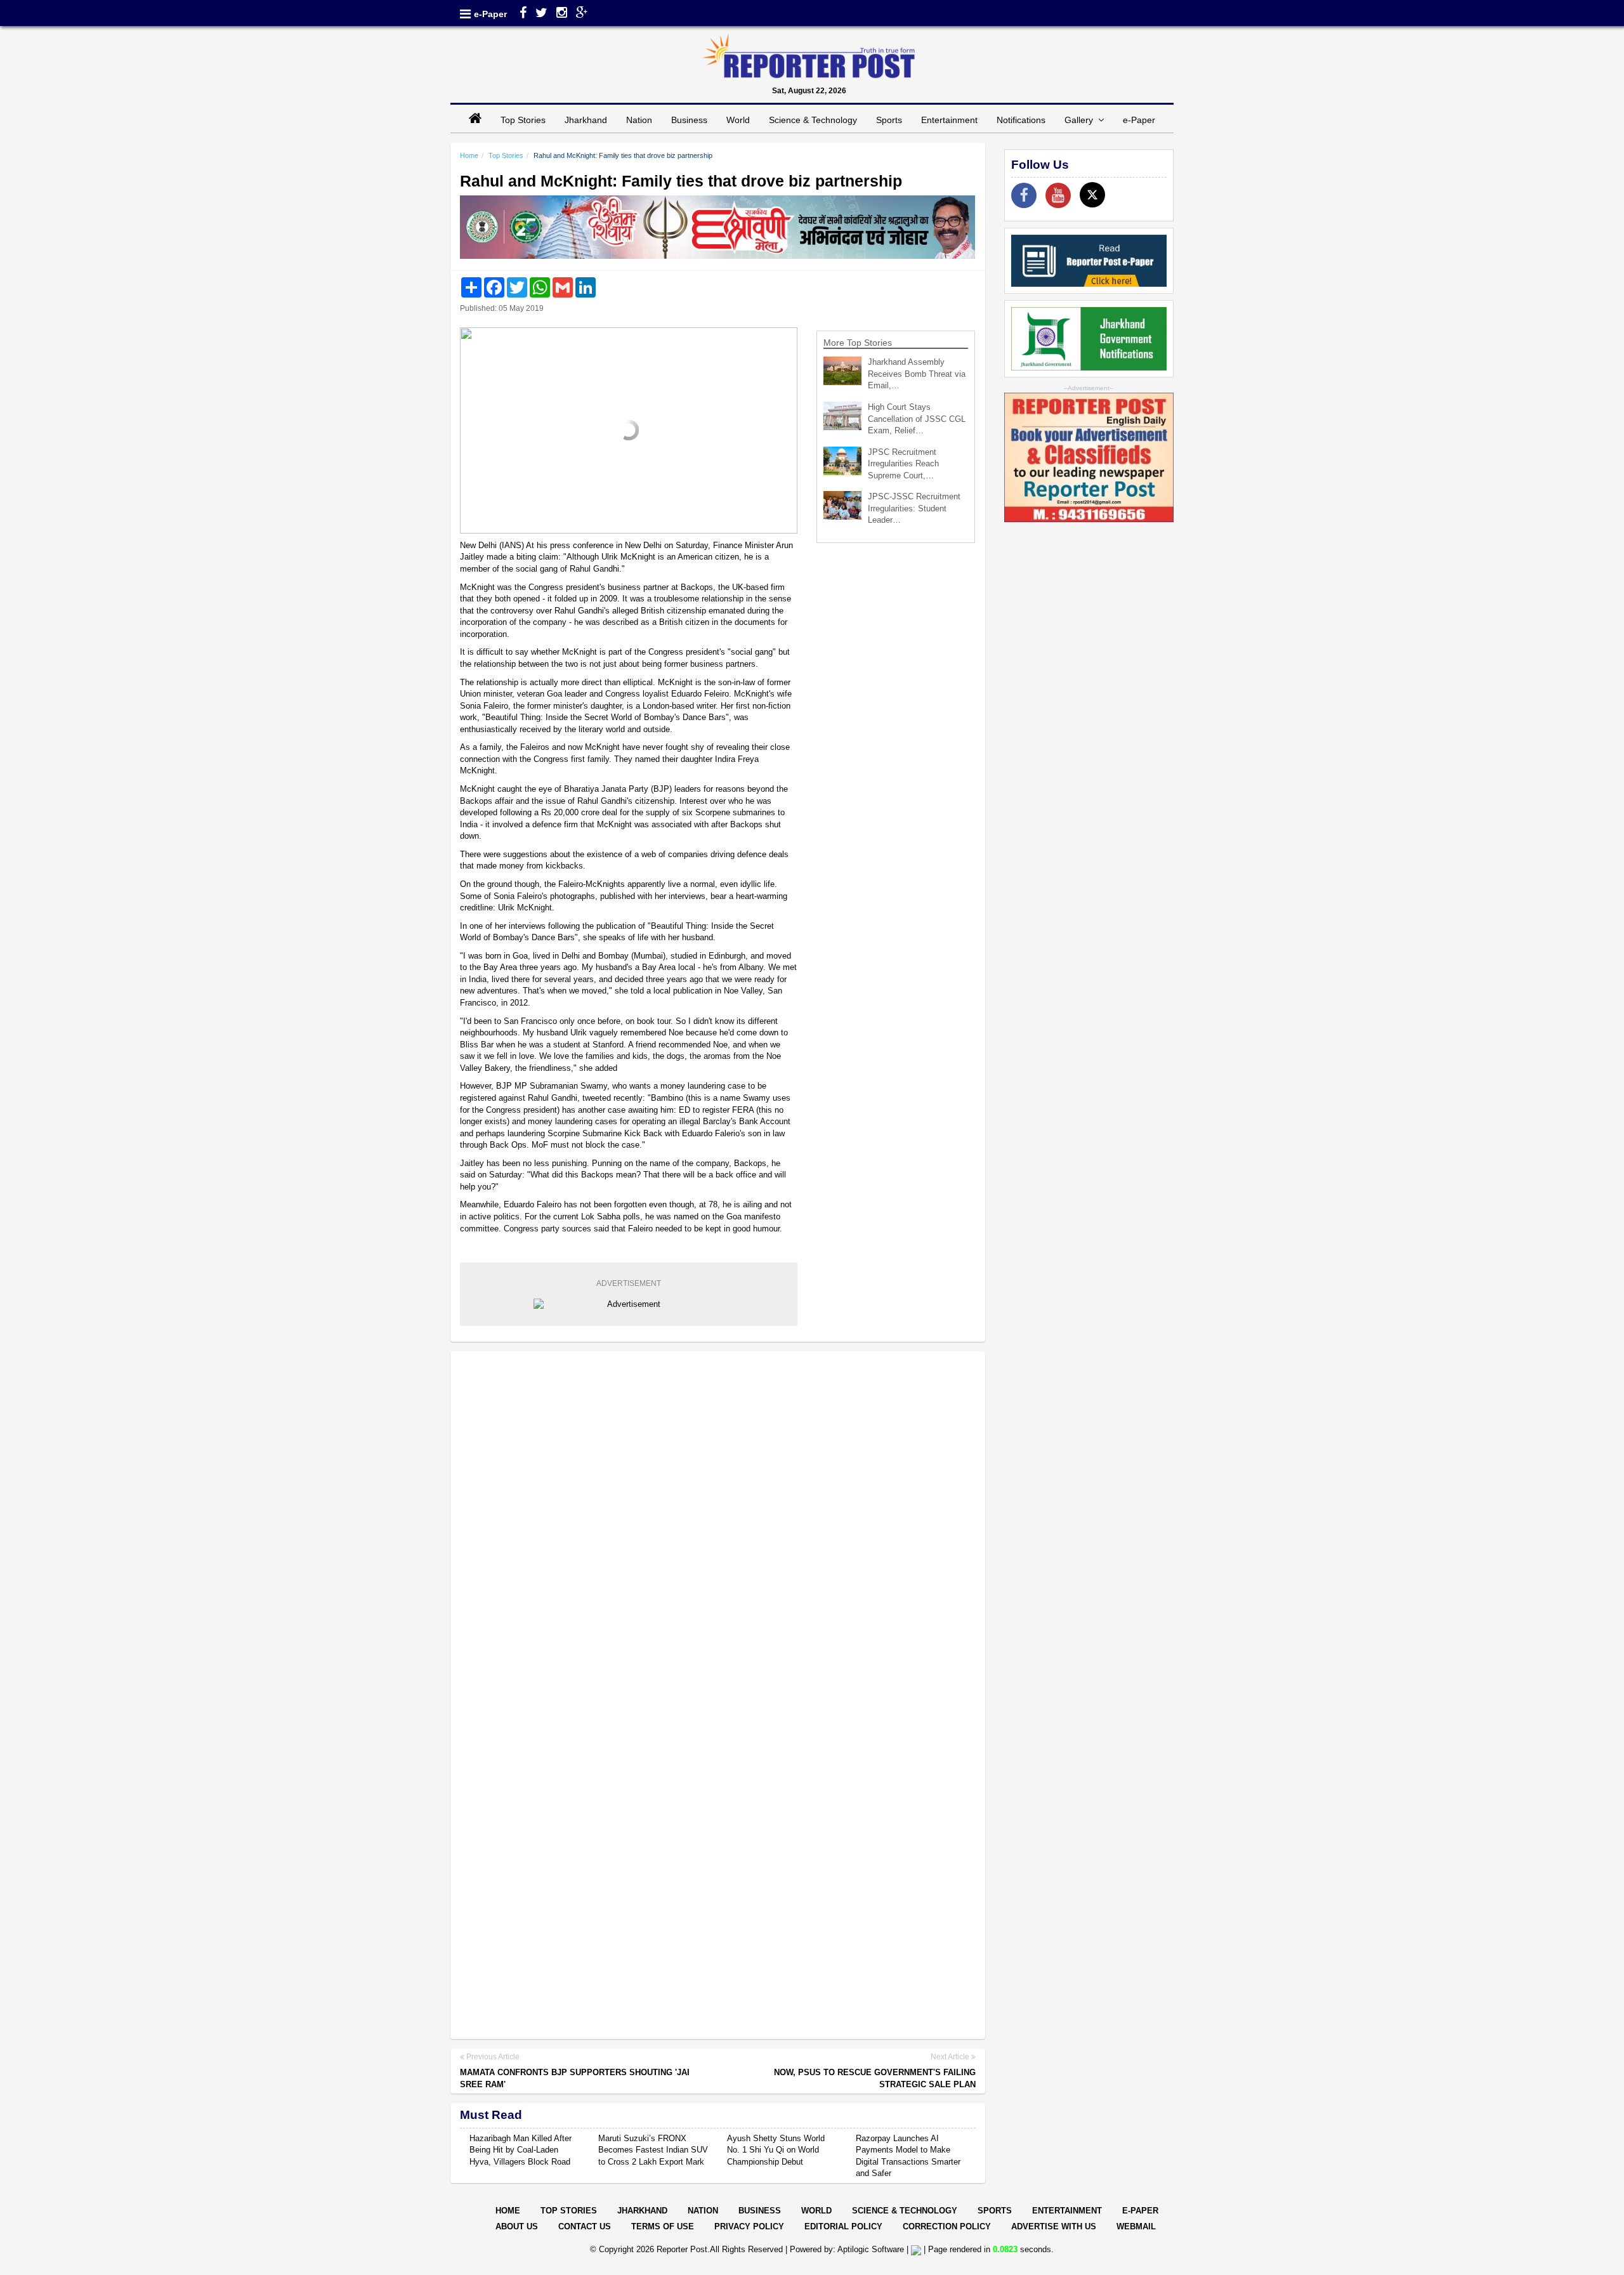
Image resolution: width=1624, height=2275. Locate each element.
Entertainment (949, 120)
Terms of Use (663, 2226)
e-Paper (490, 14)
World (738, 120)
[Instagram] (562, 14)
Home (469, 155)
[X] (1092, 195)
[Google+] (582, 14)
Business (689, 120)
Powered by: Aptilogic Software (847, 2249)
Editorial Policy (843, 2226)
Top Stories (523, 120)
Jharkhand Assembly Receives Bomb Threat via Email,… (917, 374)
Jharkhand (586, 120)
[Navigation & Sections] (465, 14)
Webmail (1136, 2226)
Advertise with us (1054, 2226)
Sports (889, 120)
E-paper (1140, 2211)
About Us (517, 2226)
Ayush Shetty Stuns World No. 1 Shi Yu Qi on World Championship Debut (776, 2150)
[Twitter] (541, 14)
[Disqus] (718, 1525)
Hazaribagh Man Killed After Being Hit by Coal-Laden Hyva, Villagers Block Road (521, 2150)
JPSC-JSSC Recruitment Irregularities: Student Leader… (914, 508)
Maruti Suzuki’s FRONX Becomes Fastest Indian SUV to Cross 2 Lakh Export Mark (653, 2150)
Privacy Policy (749, 2226)
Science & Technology (813, 120)
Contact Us (585, 2226)
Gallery (1081, 120)
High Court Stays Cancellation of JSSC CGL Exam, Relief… (917, 419)
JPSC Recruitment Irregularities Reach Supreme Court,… (903, 464)
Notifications (1021, 120)
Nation (639, 120)
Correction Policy (947, 2226)
